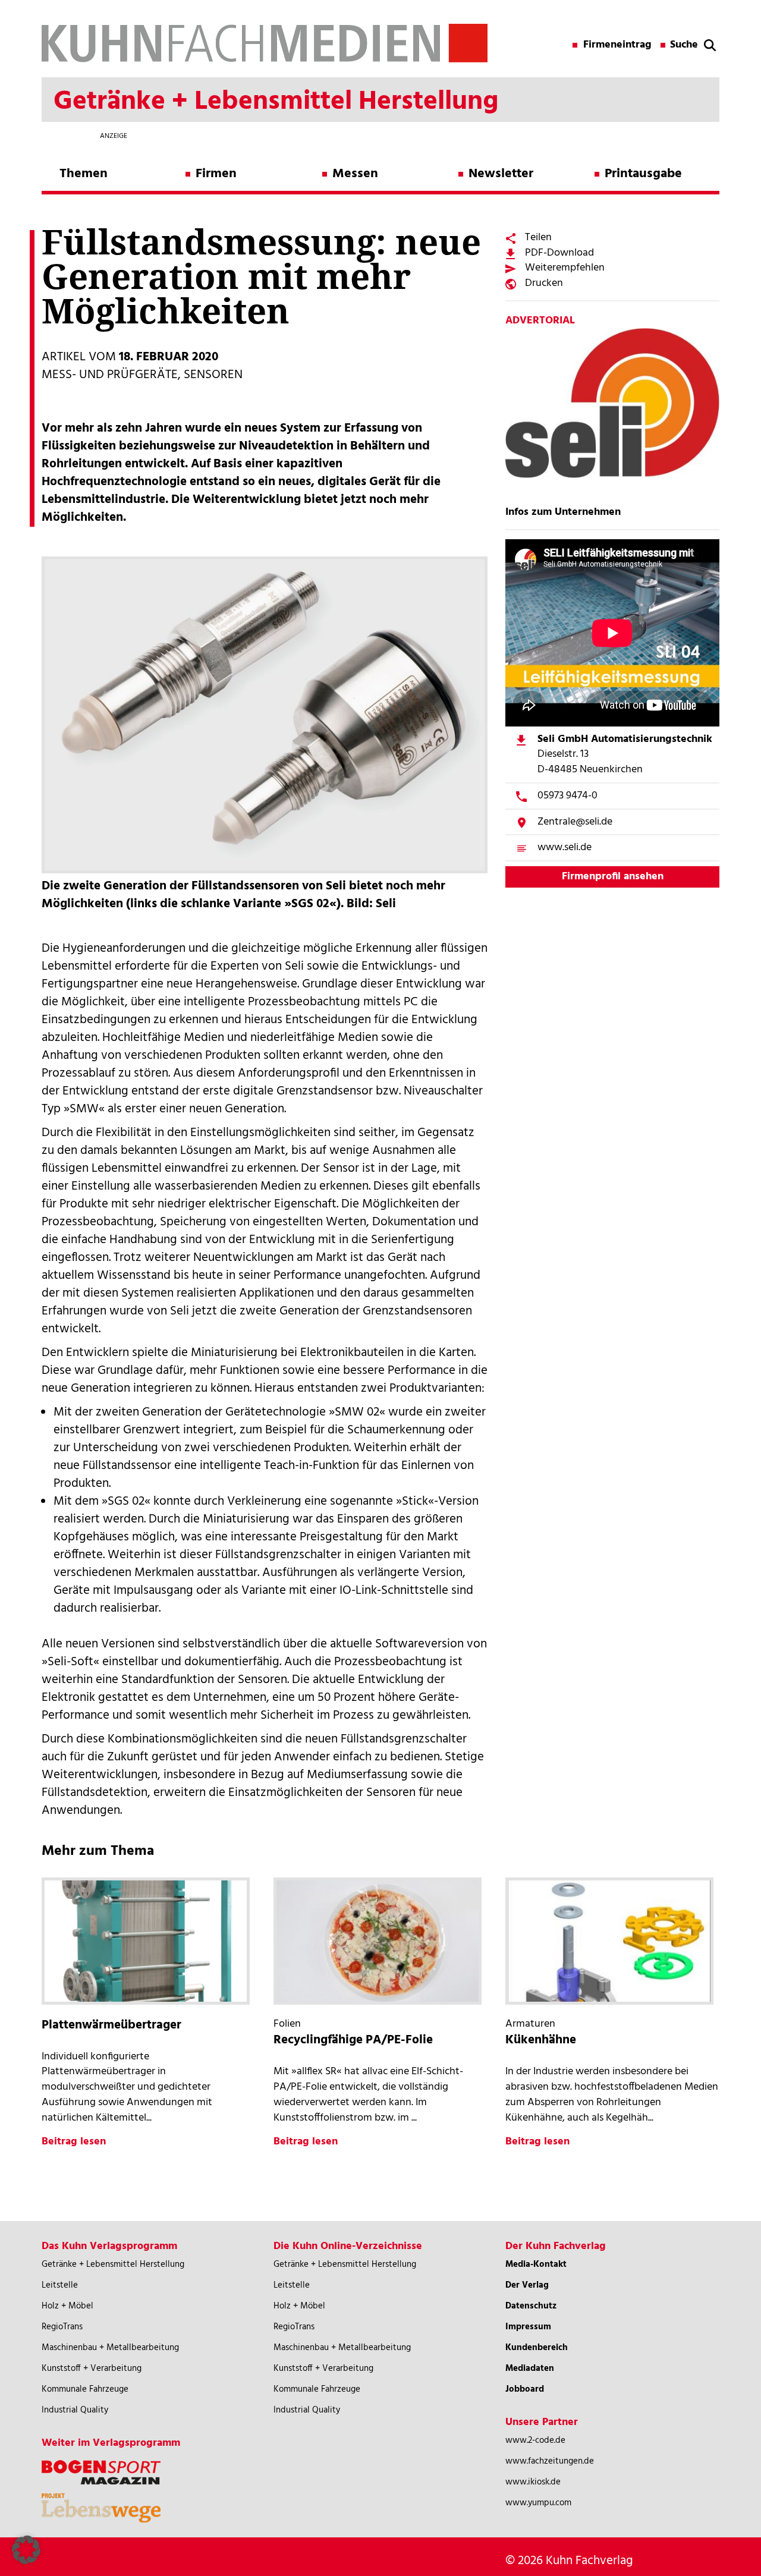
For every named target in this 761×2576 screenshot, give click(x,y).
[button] (26, 2550)
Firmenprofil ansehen (613, 877)
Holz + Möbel (67, 2306)
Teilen (538, 238)
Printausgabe (643, 174)
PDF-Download (559, 253)
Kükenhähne (541, 2040)
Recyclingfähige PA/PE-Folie (353, 2040)
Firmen (216, 174)
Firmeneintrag (617, 45)
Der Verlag (527, 2285)
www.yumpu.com (538, 2503)
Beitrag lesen (74, 2142)
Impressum (528, 2327)
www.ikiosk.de (533, 2482)
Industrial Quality (75, 2410)
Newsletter (501, 174)
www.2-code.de (535, 2440)
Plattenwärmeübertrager (111, 2025)
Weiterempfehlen (565, 268)
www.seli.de (565, 847)
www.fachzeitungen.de (550, 2461)
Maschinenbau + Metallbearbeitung (110, 2348)
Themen (84, 174)
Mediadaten (530, 2369)
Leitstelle (60, 2285)
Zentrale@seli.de (575, 822)
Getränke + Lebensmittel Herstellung (113, 2264)
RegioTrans (62, 2327)
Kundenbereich (537, 2348)
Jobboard (525, 2389)
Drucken (544, 283)
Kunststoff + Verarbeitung (92, 2369)
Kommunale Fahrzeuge (85, 2389)
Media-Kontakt (536, 2264)
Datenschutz (531, 2306)
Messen (355, 174)
